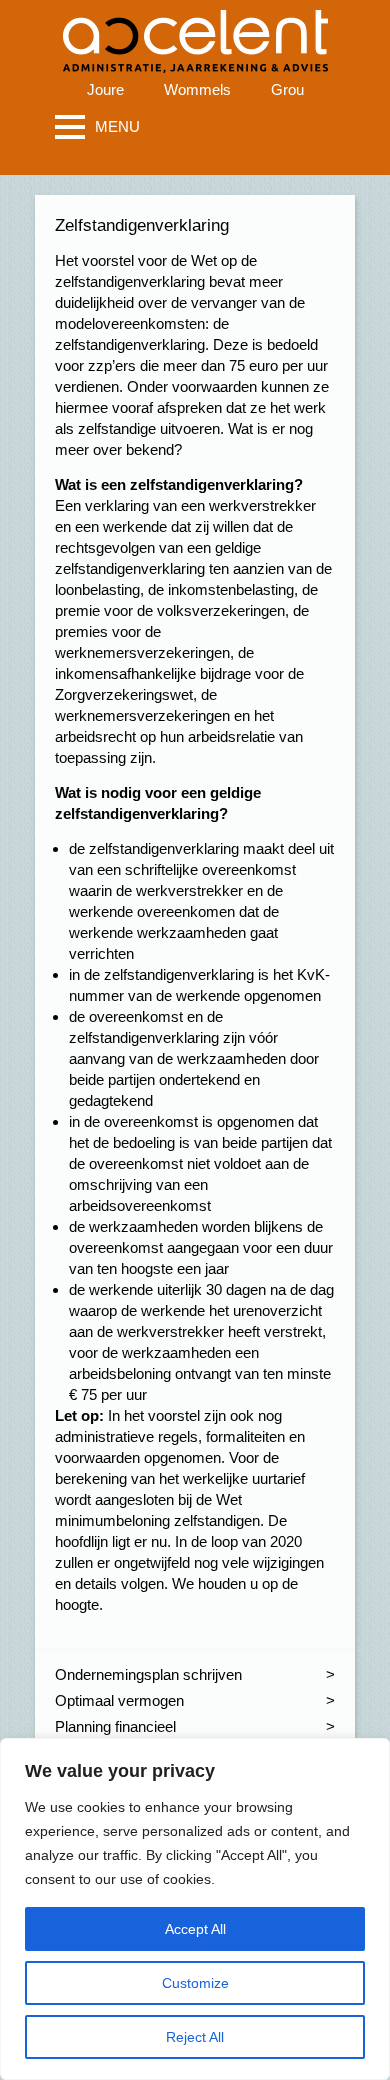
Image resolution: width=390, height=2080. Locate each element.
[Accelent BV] (195, 29)
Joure (105, 89)
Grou (287, 89)
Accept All (195, 1929)
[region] (195, 1909)
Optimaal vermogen (119, 1700)
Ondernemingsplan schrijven (148, 1674)
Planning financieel (115, 1726)
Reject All (195, 2037)
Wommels (197, 89)
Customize (195, 1983)
